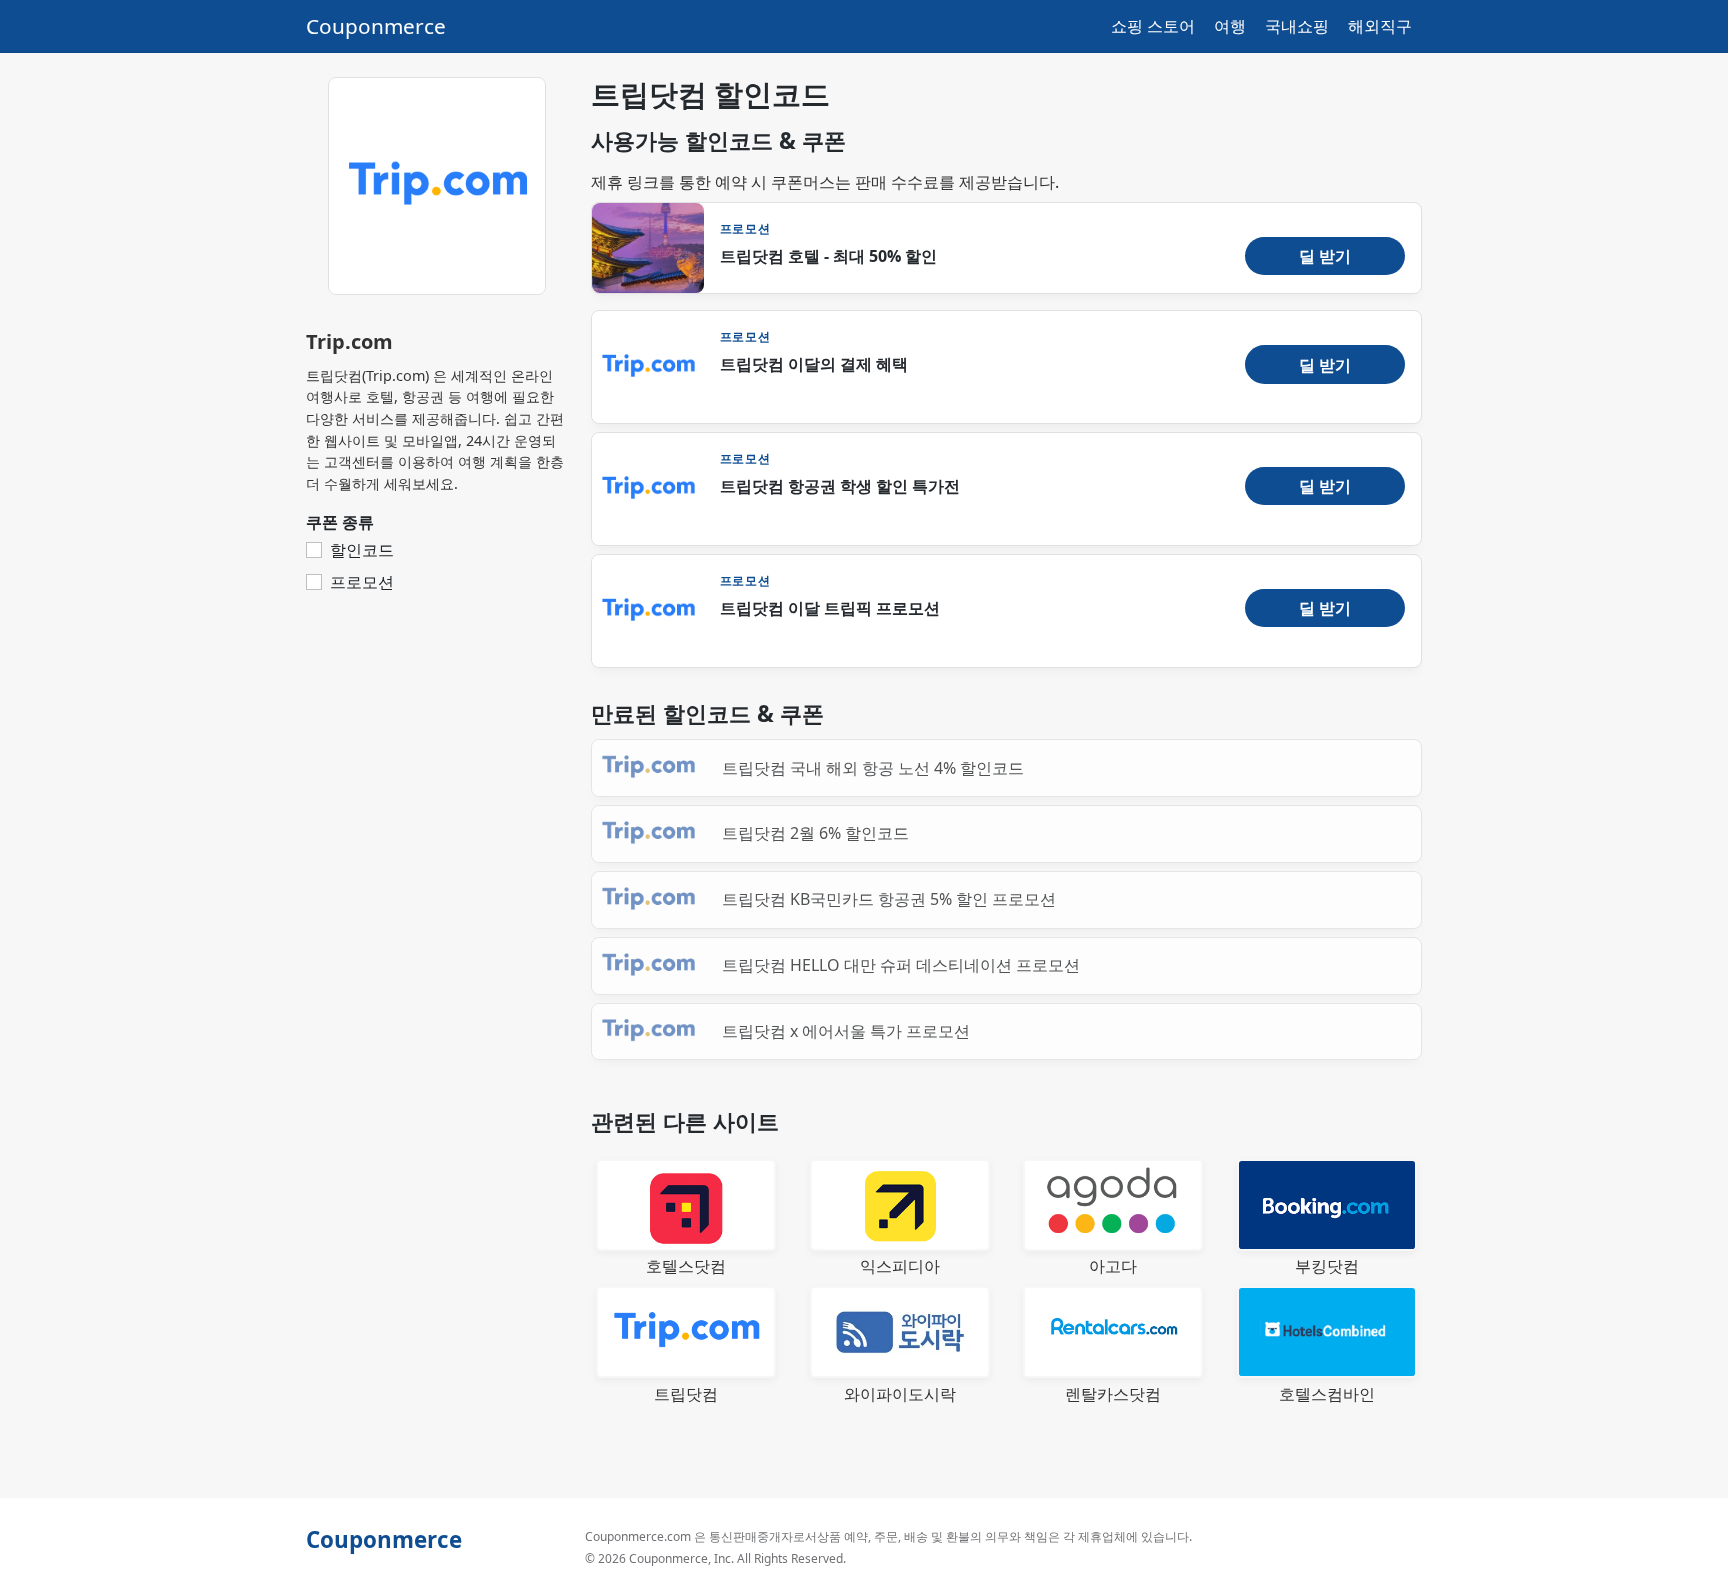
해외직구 (1380, 26)
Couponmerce (376, 26)
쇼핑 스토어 (1153, 26)
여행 (1230, 26)
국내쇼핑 (1297, 26)
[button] (1325, 256)
